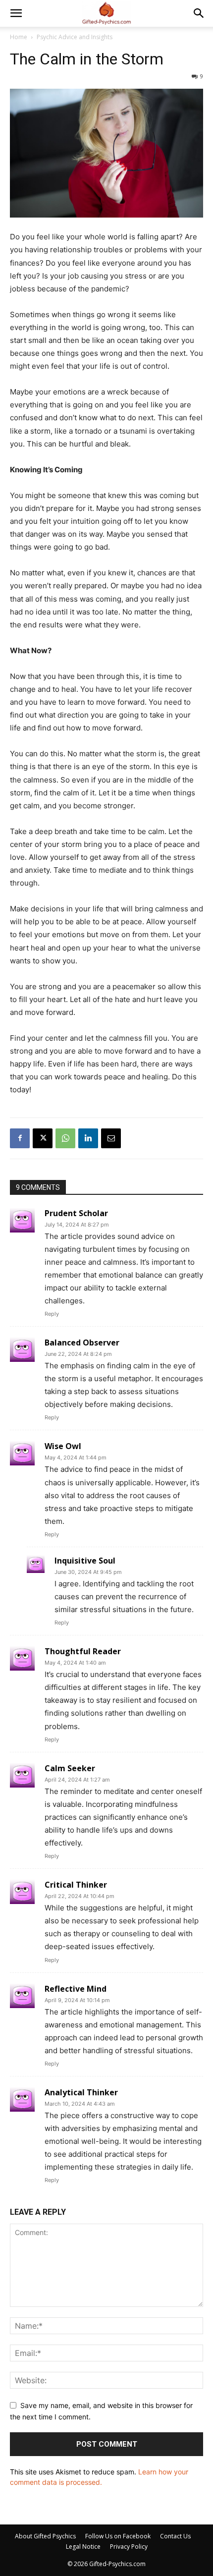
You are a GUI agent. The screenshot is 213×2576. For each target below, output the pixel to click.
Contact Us (175, 2536)
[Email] (111, 1138)
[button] (16, 13)
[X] (43, 1138)
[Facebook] (20, 1138)
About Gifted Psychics (45, 2536)
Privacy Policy (129, 2547)
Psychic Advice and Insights (75, 37)
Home (19, 37)
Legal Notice (83, 2547)
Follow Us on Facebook (118, 2536)
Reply (52, 1314)
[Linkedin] (88, 1138)
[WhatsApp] (65, 1138)
